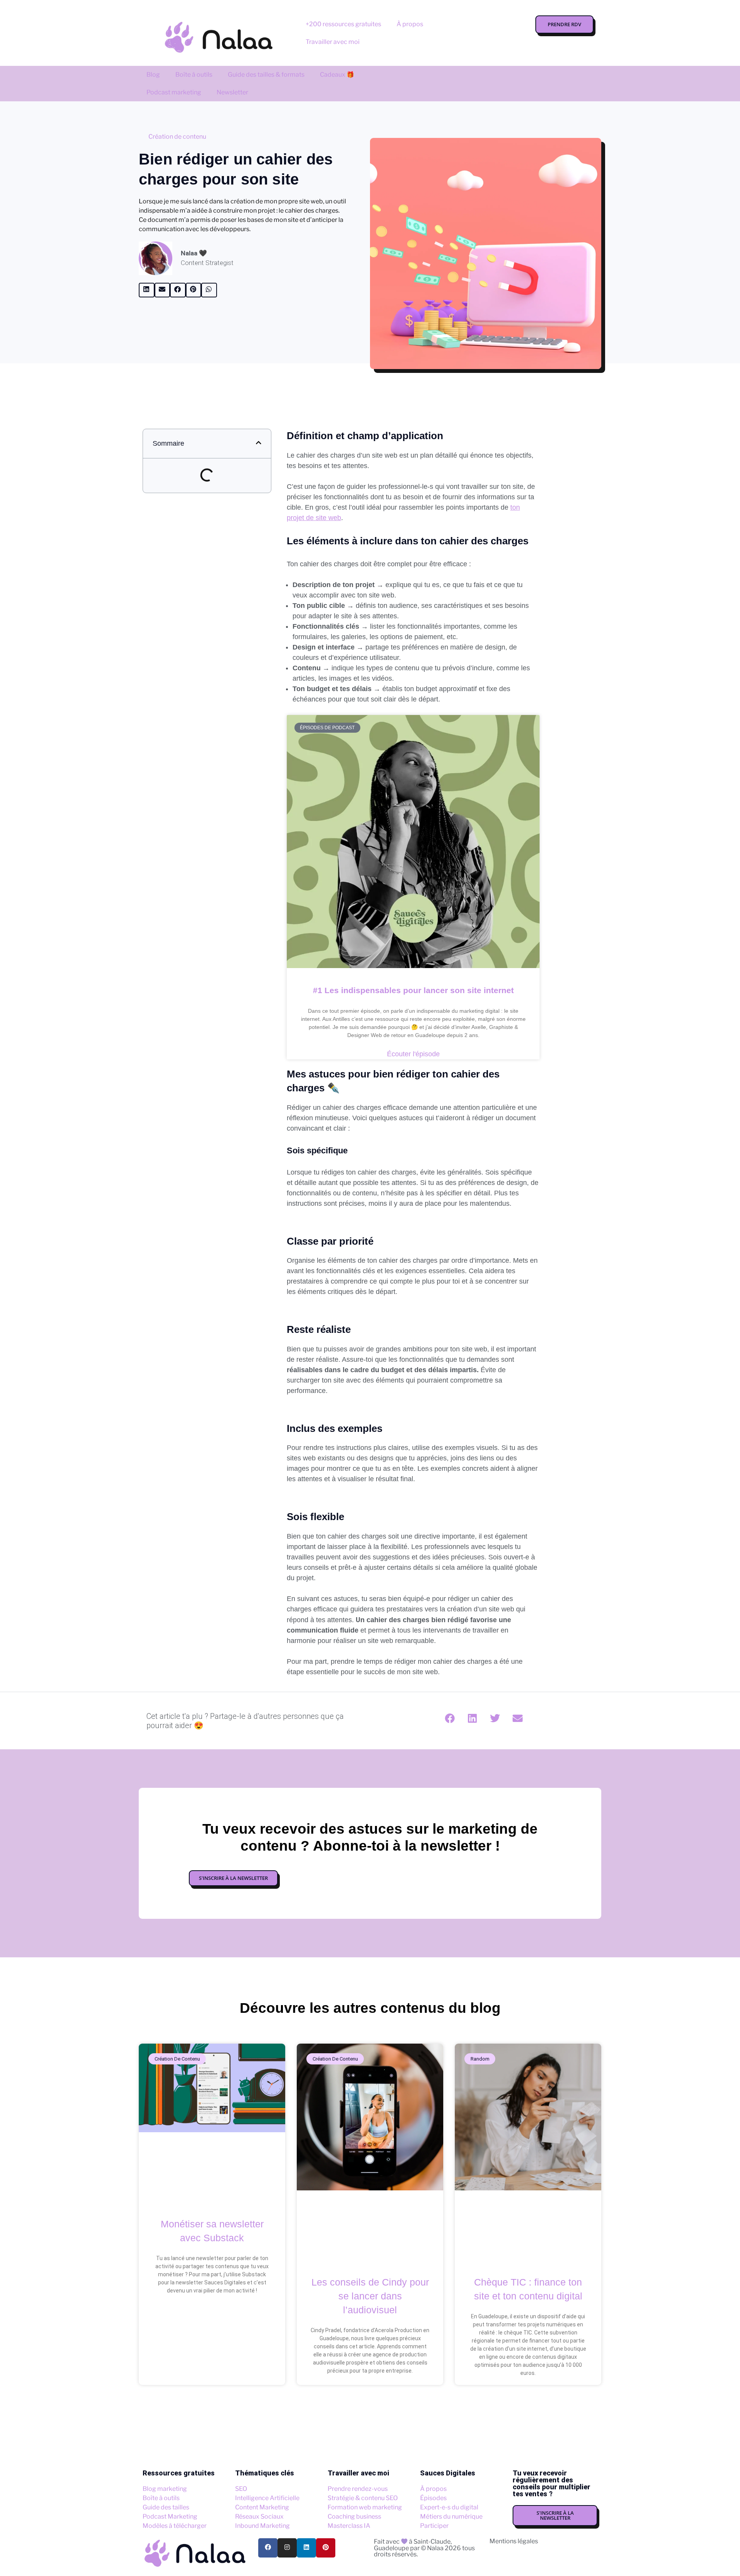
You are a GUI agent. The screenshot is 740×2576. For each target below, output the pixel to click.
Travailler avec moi (333, 42)
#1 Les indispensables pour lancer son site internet (413, 990)
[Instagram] (287, 2548)
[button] (147, 290)
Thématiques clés (265, 2473)
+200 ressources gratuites (343, 24)
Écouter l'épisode (413, 1054)
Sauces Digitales (448, 2473)
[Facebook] (268, 2548)
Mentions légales (514, 2541)
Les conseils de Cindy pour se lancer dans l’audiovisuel (370, 2296)
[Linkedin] (306, 2548)
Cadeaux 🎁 (337, 75)
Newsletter (232, 92)
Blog (153, 75)
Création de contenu (177, 137)
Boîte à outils (194, 75)
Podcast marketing (174, 92)
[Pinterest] (326, 2548)
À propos (410, 24)
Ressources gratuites (179, 2473)
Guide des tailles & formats (266, 75)
